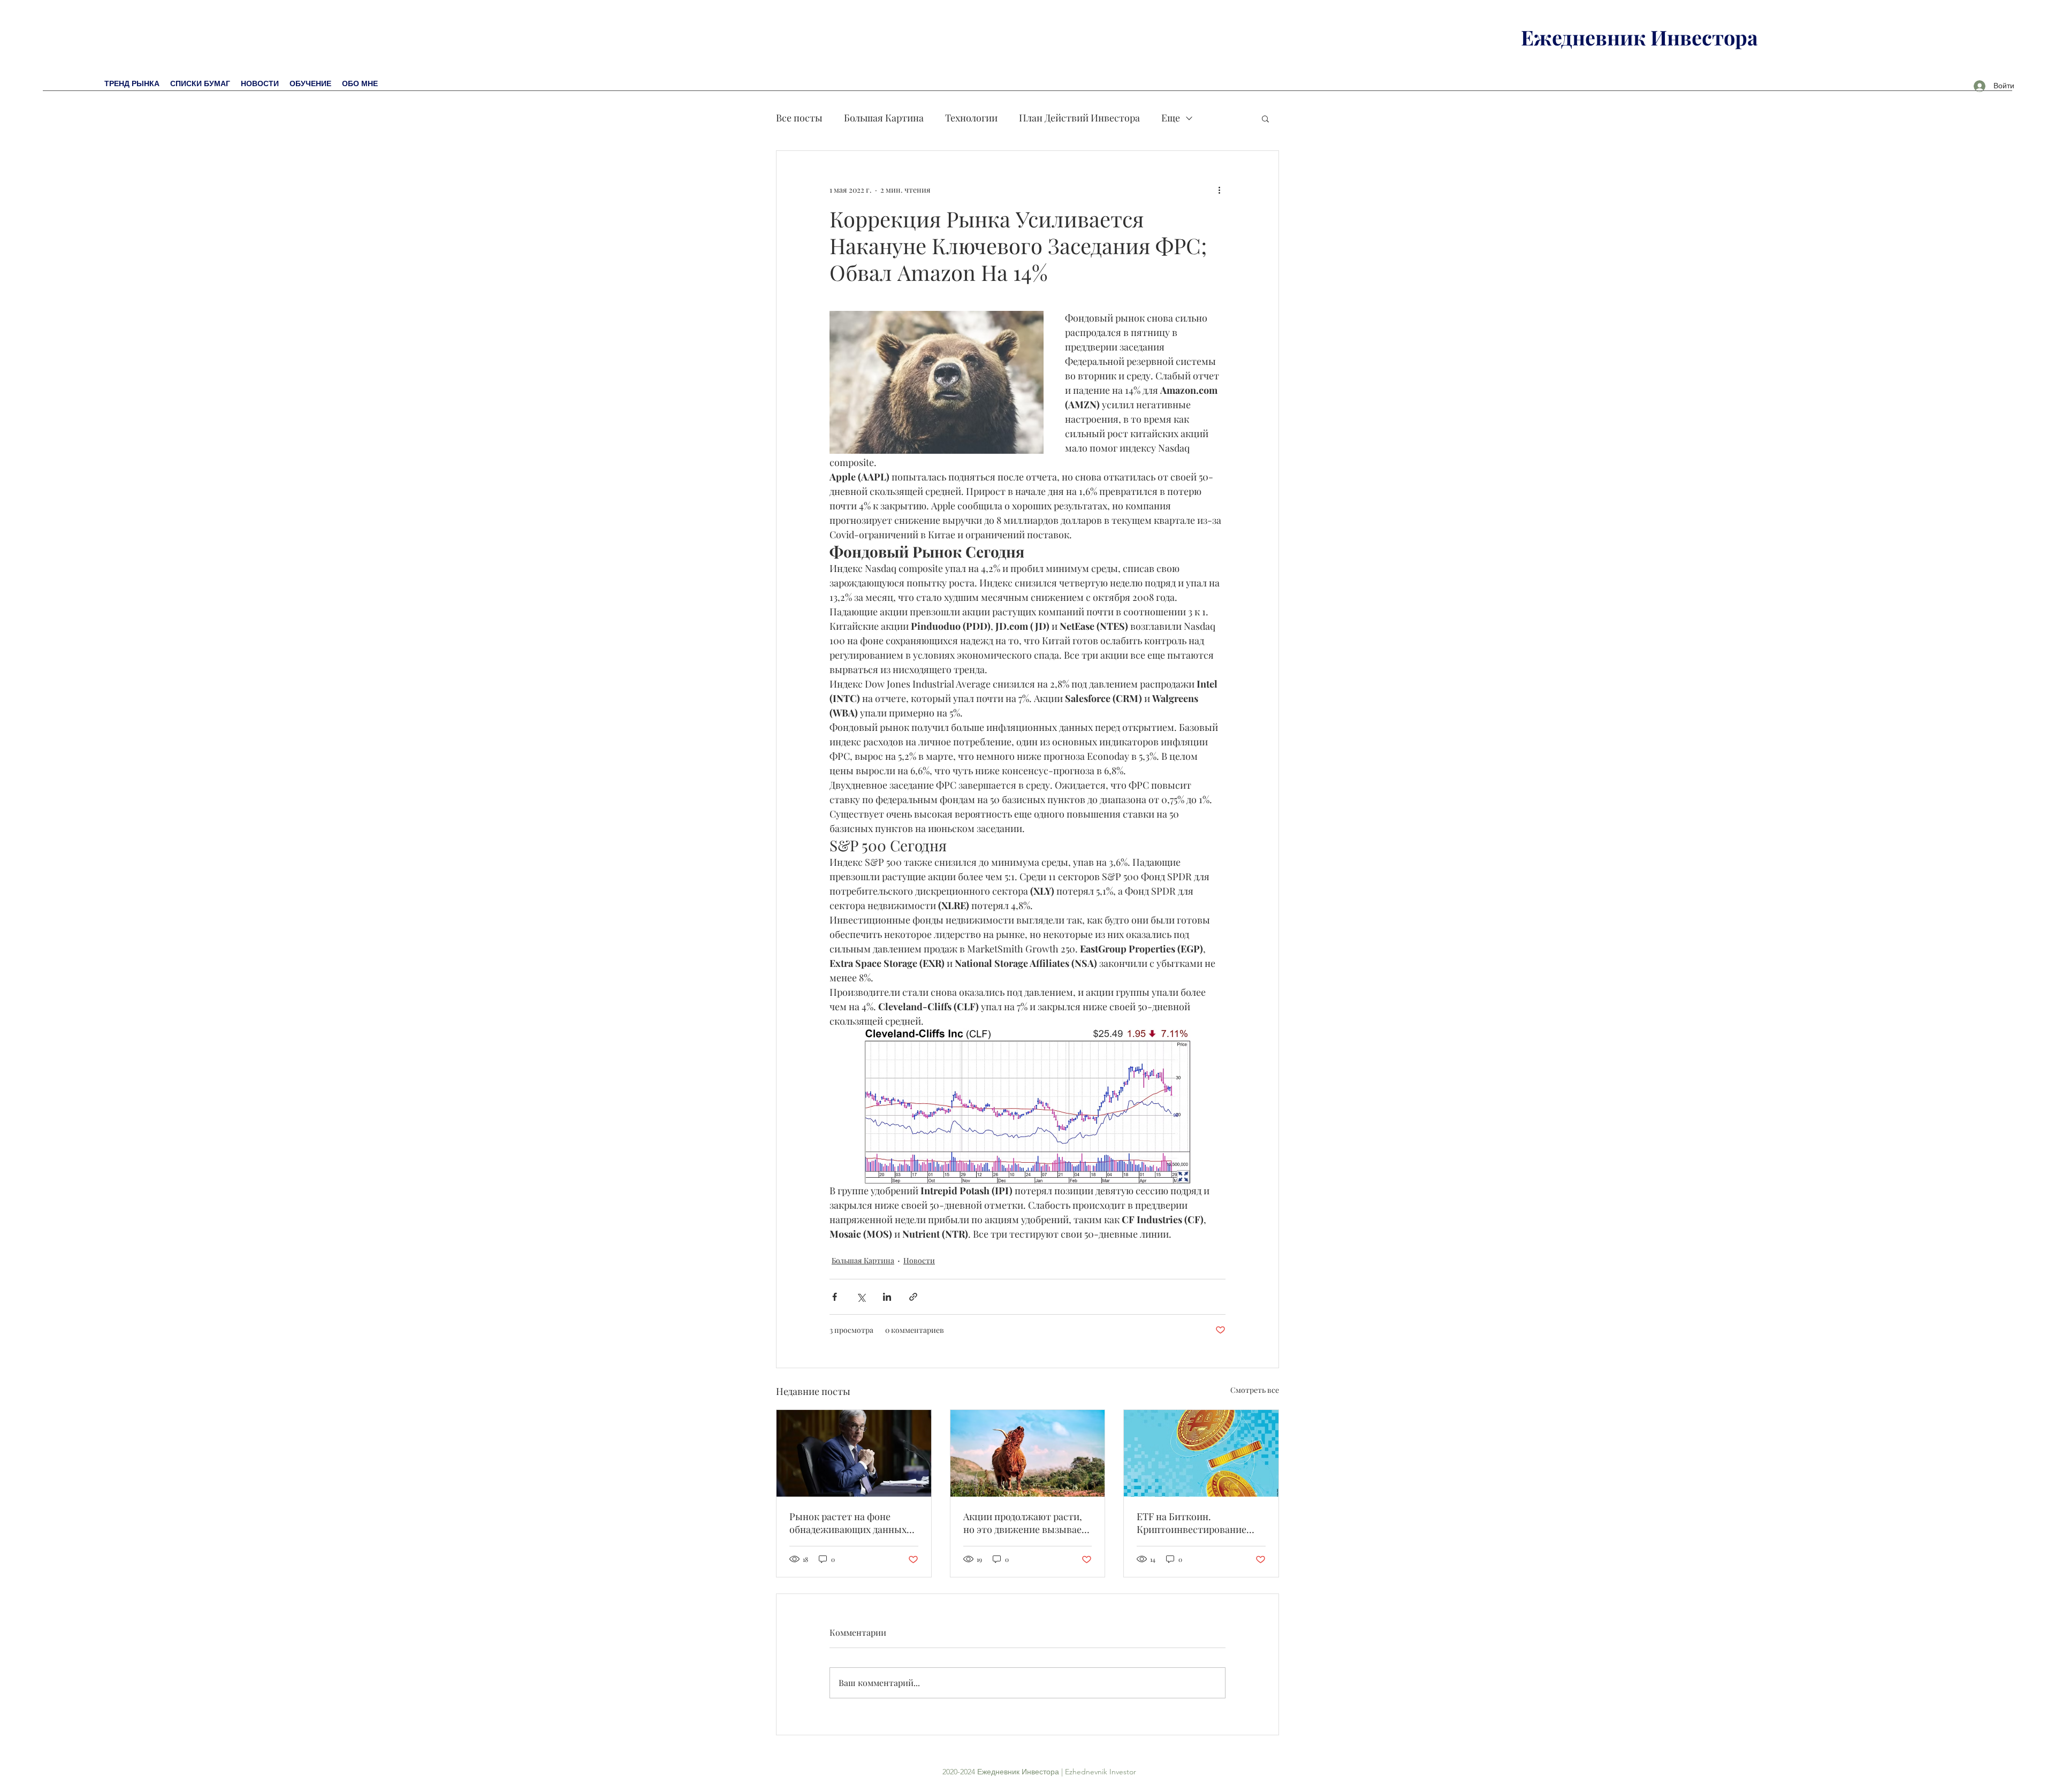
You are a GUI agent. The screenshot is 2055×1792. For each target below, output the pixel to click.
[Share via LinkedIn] (887, 1297)
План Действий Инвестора (1079, 118)
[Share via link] (913, 1297)
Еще (1171, 118)
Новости (919, 1260)
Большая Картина (884, 118)
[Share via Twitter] (861, 1297)
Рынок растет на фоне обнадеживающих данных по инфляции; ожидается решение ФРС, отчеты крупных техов (848, 1523)
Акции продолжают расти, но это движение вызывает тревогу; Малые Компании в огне (1027, 1523)
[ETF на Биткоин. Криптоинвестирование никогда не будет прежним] (1201, 1453)
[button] (1265, 118)
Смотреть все (1255, 1390)
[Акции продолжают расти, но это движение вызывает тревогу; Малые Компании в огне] (1028, 1453)
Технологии (971, 118)
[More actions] (1219, 189)
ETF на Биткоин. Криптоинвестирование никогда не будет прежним (1197, 1523)
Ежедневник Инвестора (1639, 37)
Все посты (799, 118)
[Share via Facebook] (835, 1297)
